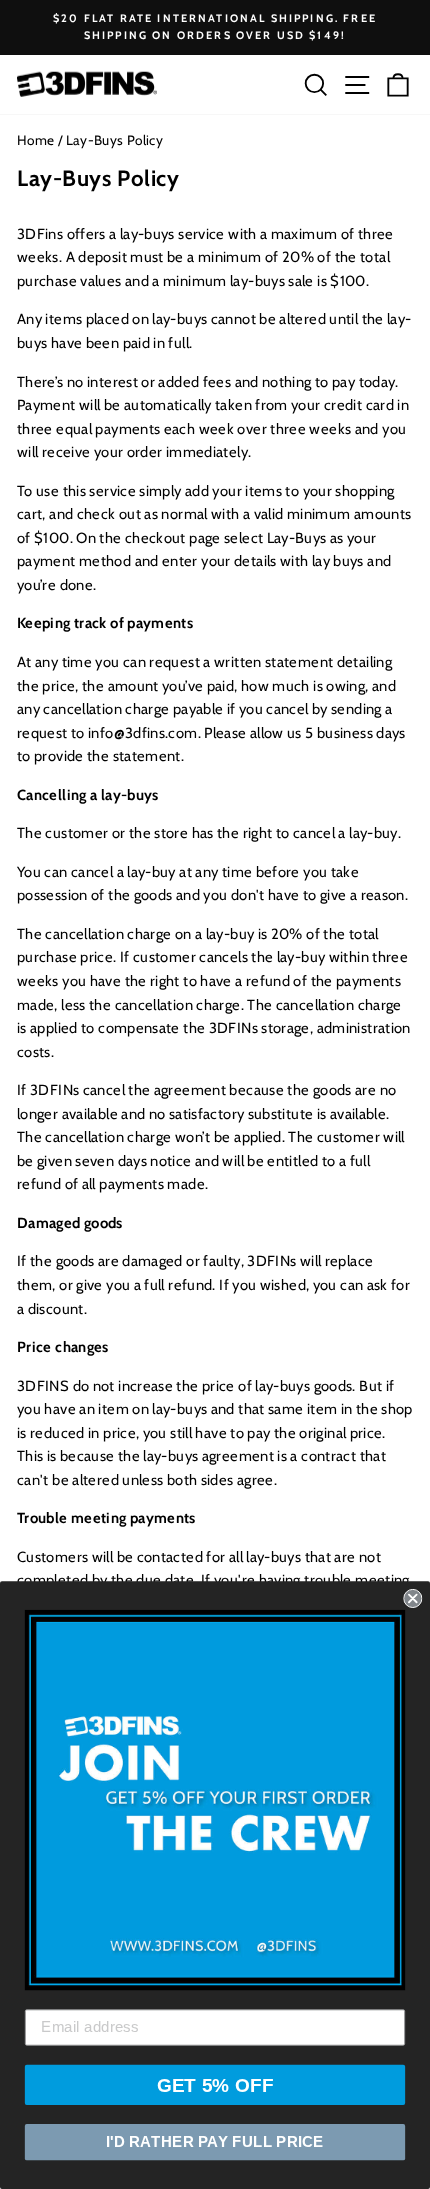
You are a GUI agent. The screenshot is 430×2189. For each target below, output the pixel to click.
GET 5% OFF (215, 2084)
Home (35, 140)
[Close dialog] (412, 1598)
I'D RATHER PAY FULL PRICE (215, 2142)
